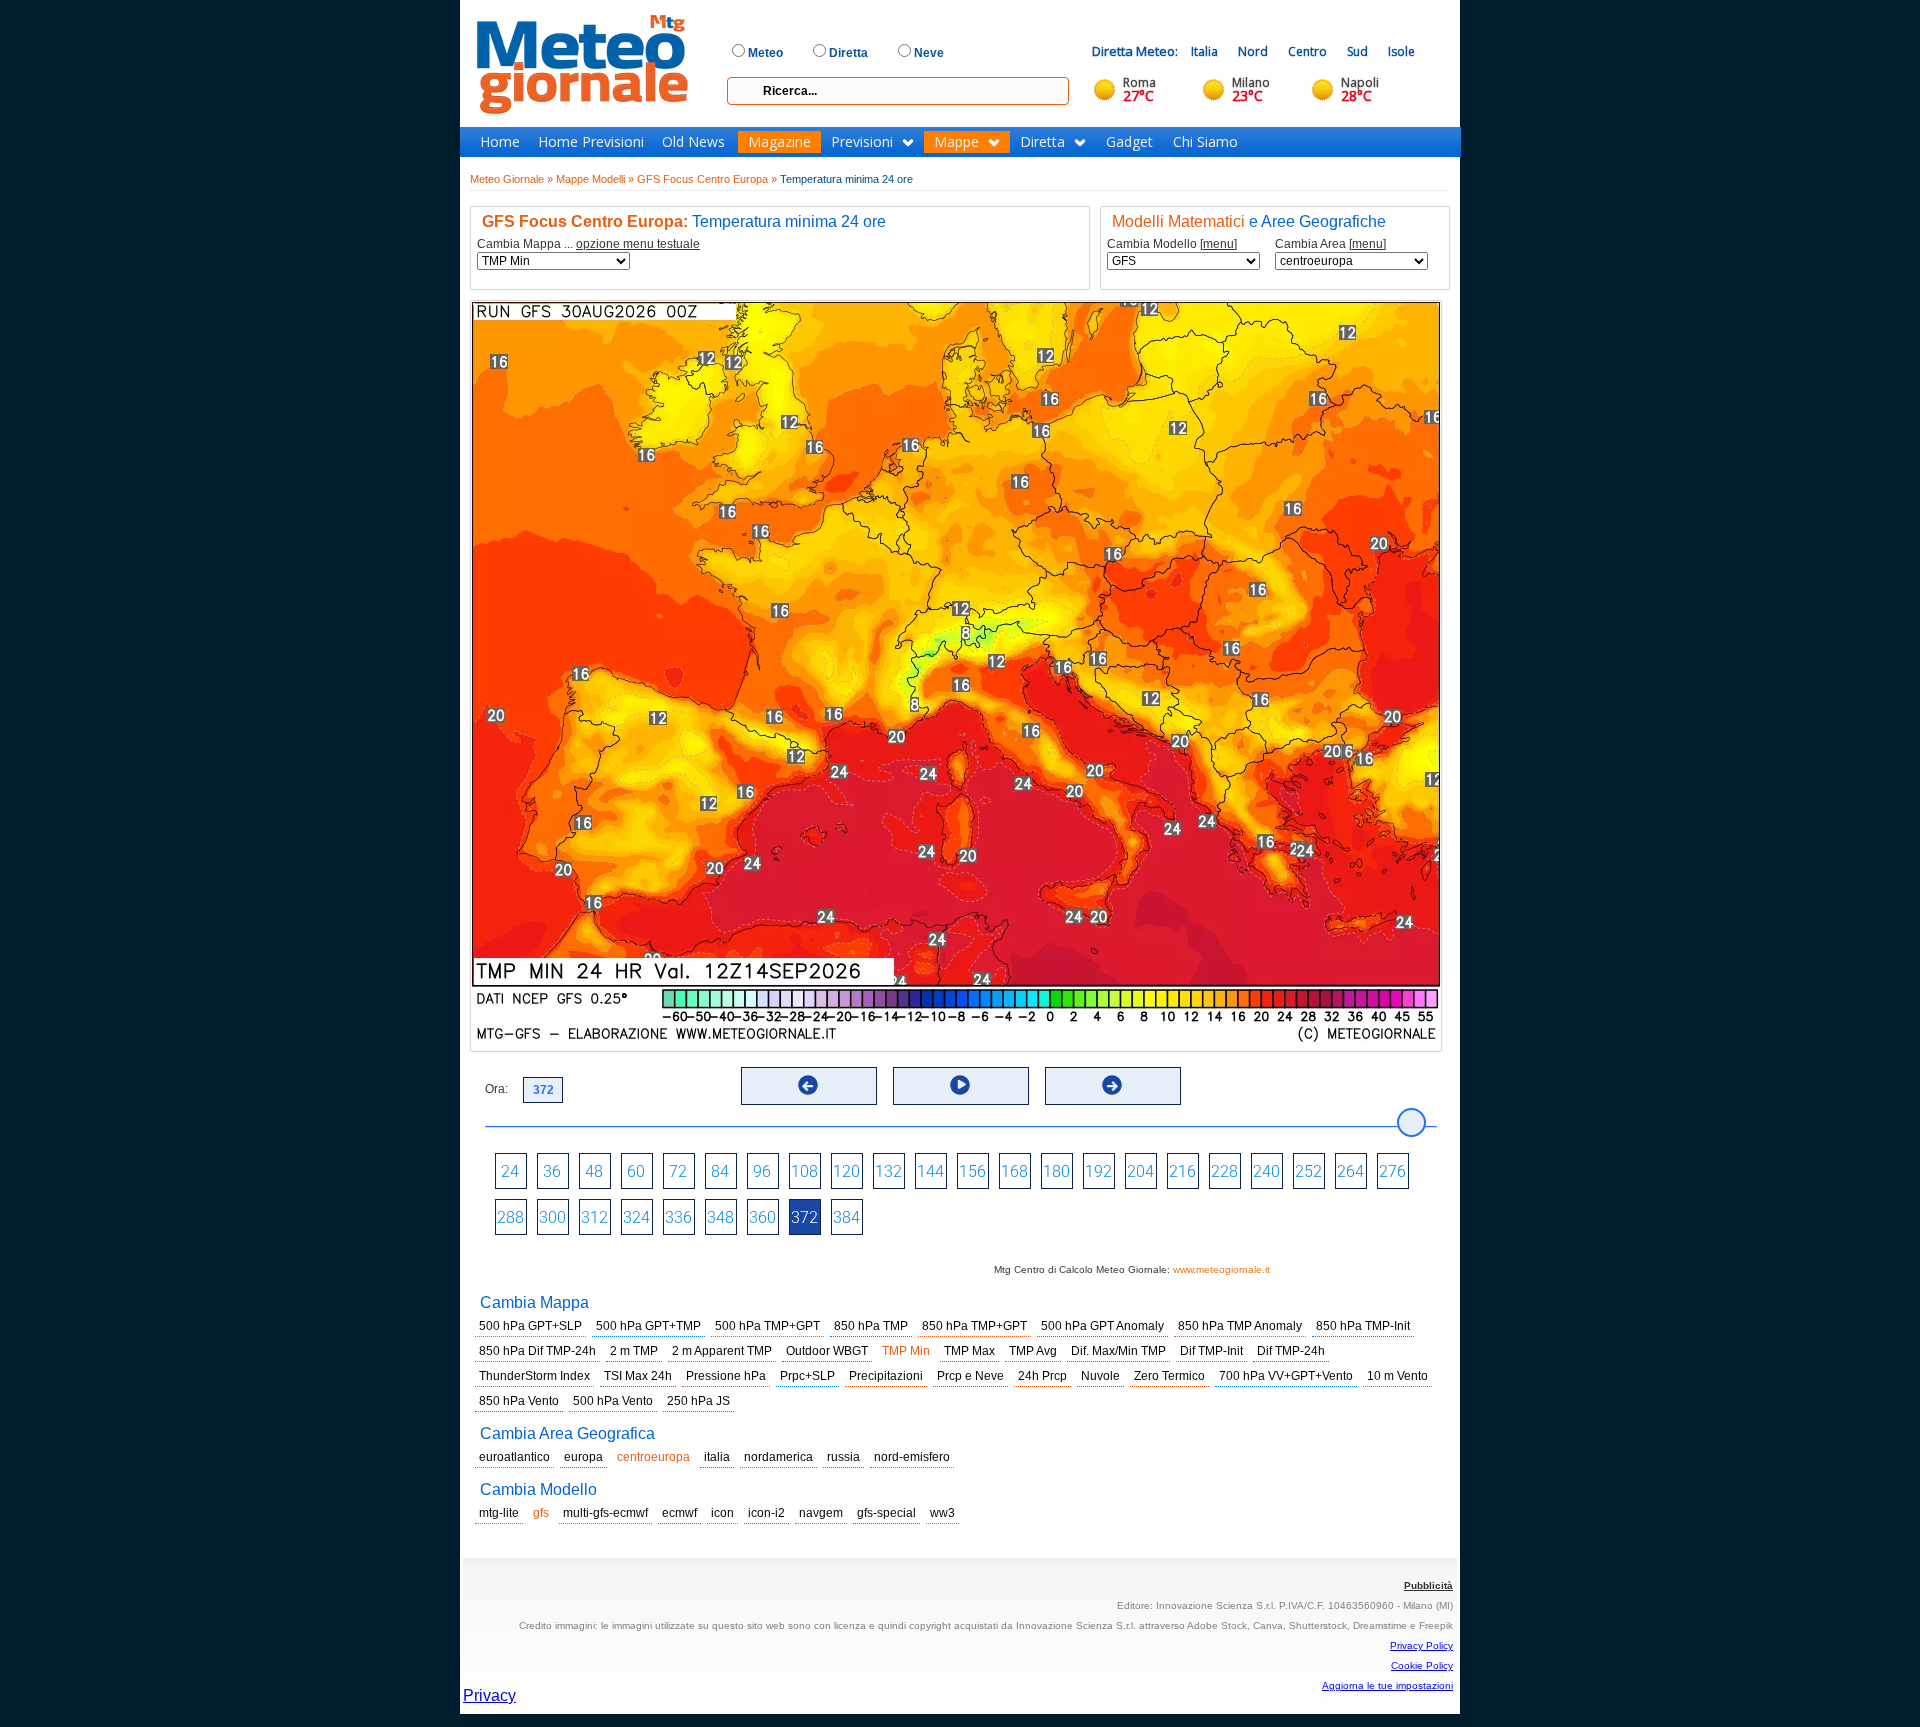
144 (930, 1171)
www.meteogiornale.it (1221, 1269)
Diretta (1042, 142)
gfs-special (886, 1513)
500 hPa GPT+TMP (648, 1326)
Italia (1204, 51)
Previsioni (862, 142)
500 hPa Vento (613, 1401)
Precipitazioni (886, 1376)
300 (552, 1217)
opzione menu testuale (638, 244)
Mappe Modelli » (595, 179)
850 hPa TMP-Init (1363, 1326)
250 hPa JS (698, 1401)
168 (1014, 1171)
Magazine (779, 142)
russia (843, 1457)
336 (678, 1217)
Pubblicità (1428, 1585)
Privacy (489, 1695)
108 (804, 1171)
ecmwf (679, 1513)
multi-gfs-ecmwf (605, 1513)
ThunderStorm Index (534, 1376)
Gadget (1129, 142)
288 (510, 1217)
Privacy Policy (1421, 1645)
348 (720, 1217)
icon (722, 1513)
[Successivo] (1112, 1085)
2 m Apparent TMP (722, 1351)
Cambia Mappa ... (588, 244)
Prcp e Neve (970, 1376)
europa (583, 1457)
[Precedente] (808, 1085)
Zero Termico (1169, 1376)
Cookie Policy (1422, 1665)
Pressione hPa (726, 1376)
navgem (821, 1513)
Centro (1307, 51)
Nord (1253, 51)
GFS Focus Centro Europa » (707, 179)
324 (636, 1217)
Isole (1401, 51)
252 (1308, 1171)
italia (717, 1457)
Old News (693, 142)
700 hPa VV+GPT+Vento (1286, 1376)
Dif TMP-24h (1291, 1351)
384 (846, 1217)
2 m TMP (634, 1351)
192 (1098, 1171)
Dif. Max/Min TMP (1118, 1351)
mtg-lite (499, 1513)
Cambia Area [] (1330, 244)
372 (804, 1217)
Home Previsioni (591, 142)
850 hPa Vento (519, 1401)
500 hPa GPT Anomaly (1102, 1326)
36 (552, 1171)
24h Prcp (1042, 1376)
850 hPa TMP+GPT (974, 1326)
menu (1218, 244)
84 (720, 1171)
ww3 (942, 1513)
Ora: (496, 1089)
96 (762, 1171)
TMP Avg (1033, 1351)
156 (972, 1171)
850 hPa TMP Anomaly (1240, 1326)
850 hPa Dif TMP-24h (537, 1351)
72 (678, 1171)
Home (500, 142)
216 (1182, 1171)
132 (888, 1171)
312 (594, 1217)
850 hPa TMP (871, 1326)
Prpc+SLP (807, 1376)
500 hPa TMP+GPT (767, 1326)
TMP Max (969, 1351)
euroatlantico (514, 1457)
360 (762, 1217)
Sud (1357, 51)
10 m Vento (1397, 1376)
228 (1224, 1171)
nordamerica (778, 1457)
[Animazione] (960, 1085)
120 (846, 1171)
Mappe (956, 142)
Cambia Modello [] (1172, 244)
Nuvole (1100, 1376)
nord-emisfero (912, 1457)
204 (1140, 1171)
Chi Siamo (1205, 142)
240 (1266, 1171)
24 (510, 1171)
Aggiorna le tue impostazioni (1387, 1685)
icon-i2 (766, 1513)
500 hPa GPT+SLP (530, 1326)
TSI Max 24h (638, 1376)
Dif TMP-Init (1211, 1351)
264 (1350, 1171)
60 (636, 1171)
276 (1392, 1171)
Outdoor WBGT (827, 1351)
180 (1056, 1171)
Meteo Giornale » (511, 179)
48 (594, 1171)
